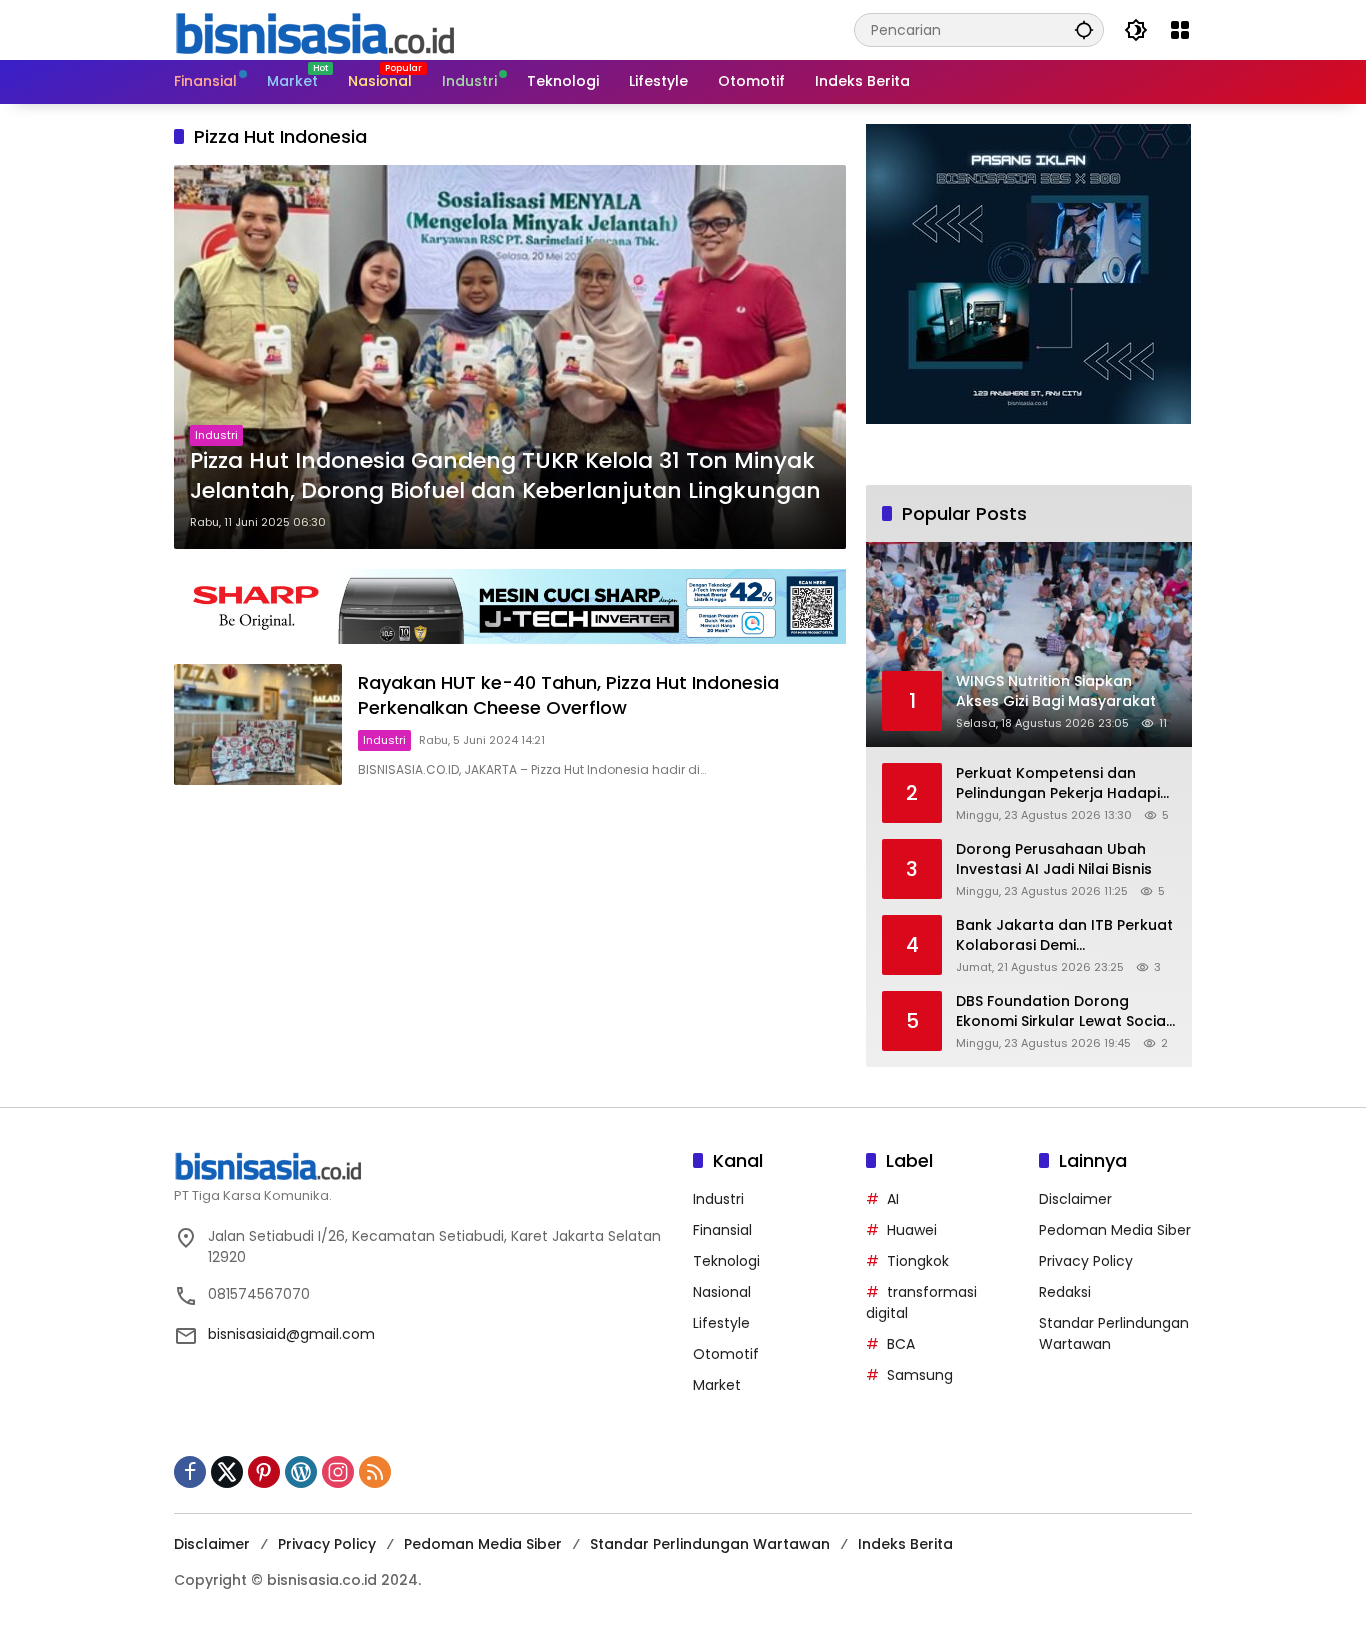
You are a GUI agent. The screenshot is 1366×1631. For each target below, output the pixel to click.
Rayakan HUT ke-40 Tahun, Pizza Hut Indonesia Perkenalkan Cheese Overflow (568, 695)
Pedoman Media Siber (1115, 1230)
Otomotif (726, 1354)
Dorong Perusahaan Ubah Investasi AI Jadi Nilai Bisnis (1054, 859)
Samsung (920, 1375)
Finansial (722, 1230)
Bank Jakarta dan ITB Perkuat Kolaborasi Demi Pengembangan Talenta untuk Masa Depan (1064, 935)
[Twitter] (227, 1472)
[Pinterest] (264, 1472)
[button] (1084, 29)
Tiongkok (918, 1261)
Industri (216, 435)
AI (893, 1199)
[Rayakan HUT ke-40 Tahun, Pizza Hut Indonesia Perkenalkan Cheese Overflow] (258, 724)
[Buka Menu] (1180, 30)
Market (717, 1385)
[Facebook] (190, 1472)
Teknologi (726, 1261)
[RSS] (375, 1472)
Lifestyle (721, 1323)
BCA (901, 1344)
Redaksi (1065, 1292)
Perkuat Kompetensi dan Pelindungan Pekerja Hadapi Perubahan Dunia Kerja (1058, 783)
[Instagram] (338, 1472)
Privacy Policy (1086, 1261)
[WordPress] (301, 1472)
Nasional (722, 1292)
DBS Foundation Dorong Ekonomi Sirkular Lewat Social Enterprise (1063, 1011)
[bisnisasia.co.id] (314, 29)
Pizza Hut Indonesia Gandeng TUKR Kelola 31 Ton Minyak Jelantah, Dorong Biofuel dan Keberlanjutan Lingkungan (505, 476)
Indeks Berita (905, 1544)
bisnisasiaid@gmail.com (291, 1334)
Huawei (912, 1230)
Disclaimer (1075, 1199)
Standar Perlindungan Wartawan (710, 1544)
